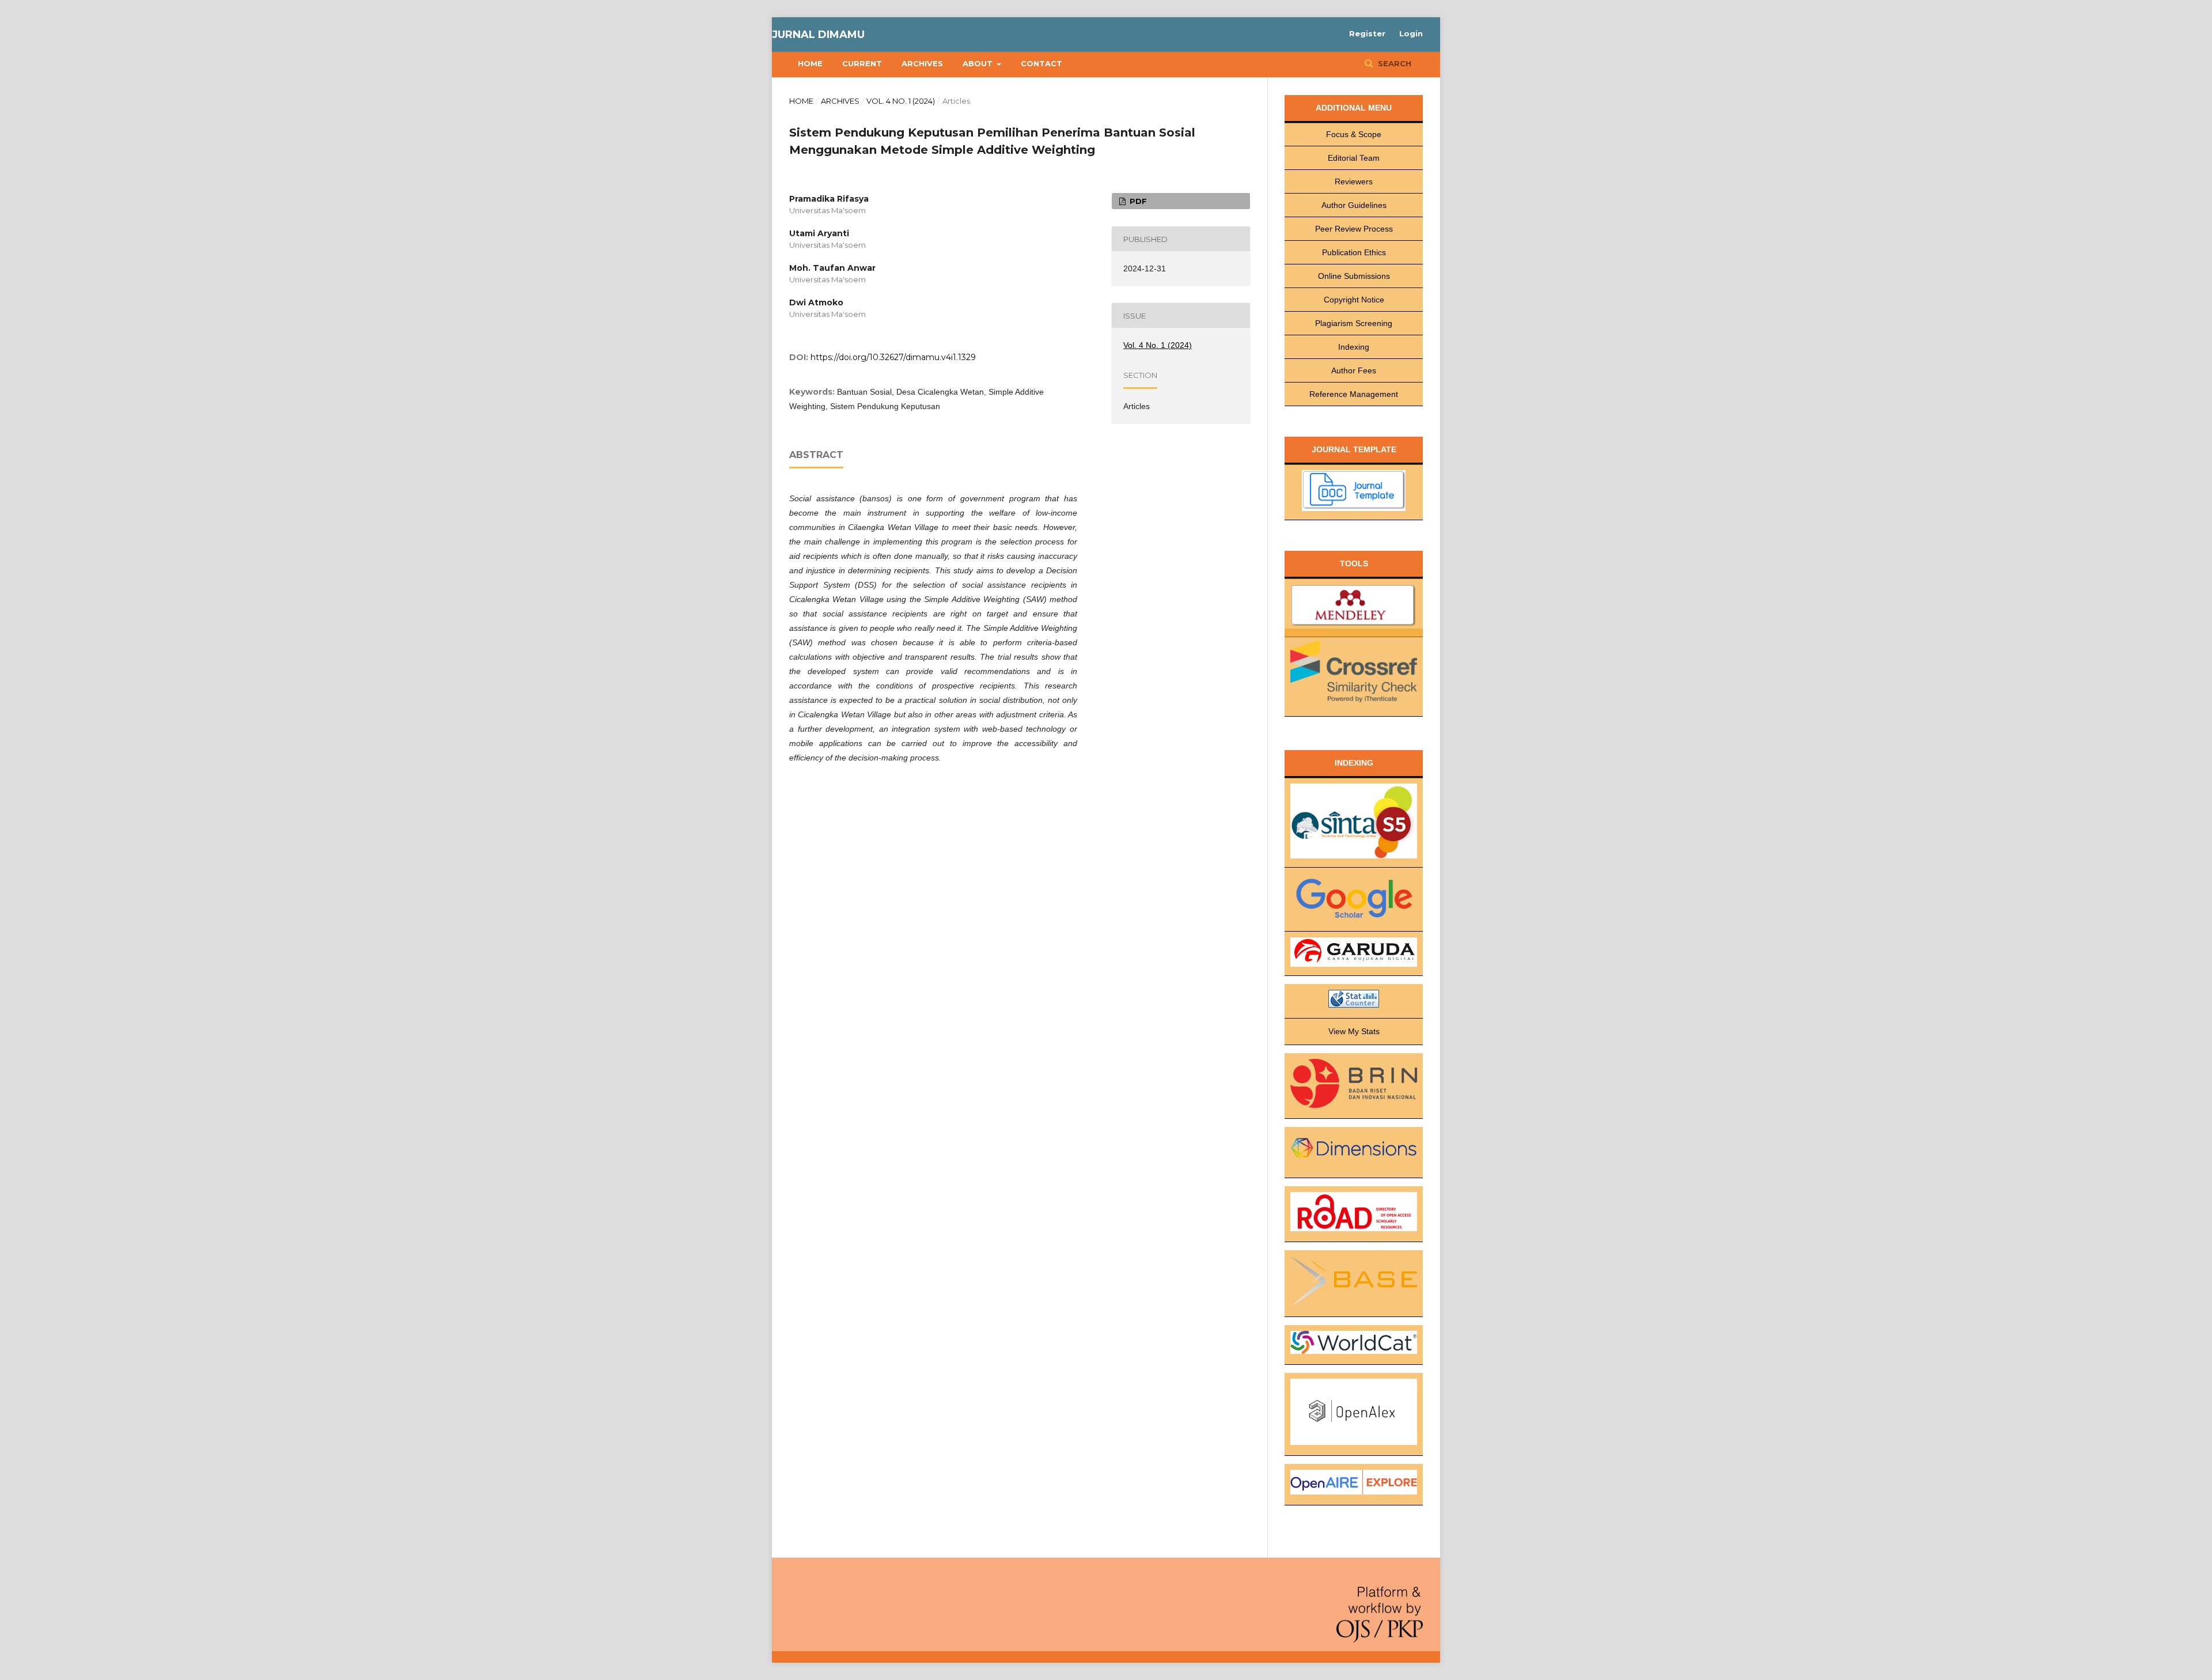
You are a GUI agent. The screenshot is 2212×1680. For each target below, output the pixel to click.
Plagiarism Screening (1354, 323)
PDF (1137, 201)
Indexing (1354, 347)
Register (1367, 33)
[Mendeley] (1354, 608)
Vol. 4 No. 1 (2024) (901, 101)
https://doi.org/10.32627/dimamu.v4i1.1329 (893, 357)
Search (1393, 63)
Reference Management (1354, 394)
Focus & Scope (1354, 134)
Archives (922, 63)
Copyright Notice (1354, 300)
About (979, 63)
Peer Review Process (1354, 229)
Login (1411, 33)
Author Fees (1354, 370)
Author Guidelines (1354, 205)
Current (862, 63)
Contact (1041, 63)
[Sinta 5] (1354, 823)
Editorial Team (1354, 158)
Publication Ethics (1354, 252)
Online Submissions (1354, 276)
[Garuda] (1354, 954)
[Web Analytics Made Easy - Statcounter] (1354, 1001)
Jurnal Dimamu (818, 35)
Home (810, 63)
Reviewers (1354, 181)
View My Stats (1354, 1031)
